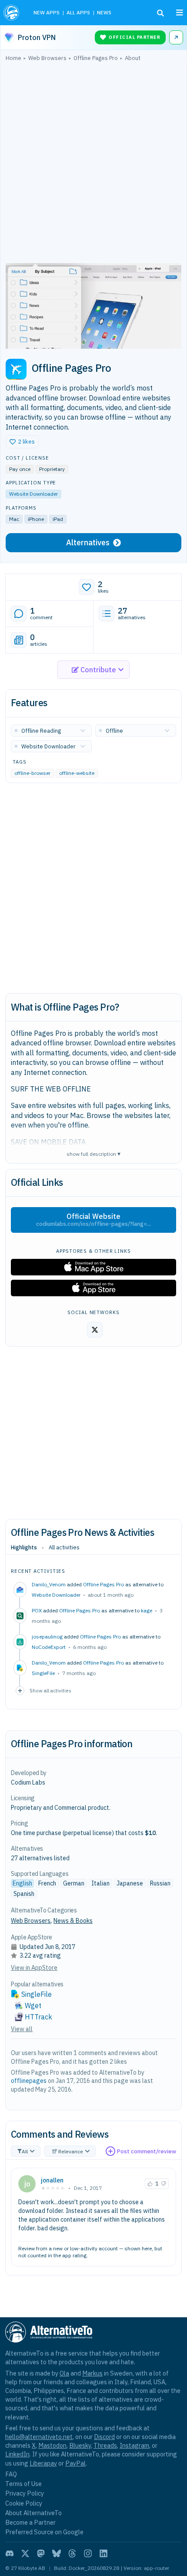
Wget (33, 2005)
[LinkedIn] (104, 2553)
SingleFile (43, 1673)
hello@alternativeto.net (39, 2437)
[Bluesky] (57, 2553)
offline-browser (32, 773)
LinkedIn (17, 2454)
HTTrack (38, 2017)
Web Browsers (31, 1921)
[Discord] (10, 2553)
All (25, 2151)
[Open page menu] (180, 13)
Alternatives (88, 542)
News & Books (73, 1921)
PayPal (75, 2463)
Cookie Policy (24, 2503)
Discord (104, 2437)
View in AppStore (34, 1968)
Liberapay (43, 2463)
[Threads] (72, 2553)
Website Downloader (33, 494)
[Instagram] (88, 2553)
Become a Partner (30, 2522)
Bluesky (80, 2445)
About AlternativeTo (33, 2513)
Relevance (71, 2151)
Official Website (93, 1220)
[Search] (160, 13)
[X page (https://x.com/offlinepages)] (95, 1330)
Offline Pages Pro (104, 1584)
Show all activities (50, 1690)
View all (22, 2029)
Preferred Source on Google (44, 2532)
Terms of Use (23, 2484)
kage (147, 1610)
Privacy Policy (25, 2493)
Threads (105, 2445)
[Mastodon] (41, 2553)
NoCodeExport (49, 1647)
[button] (22, 442)
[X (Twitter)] (25, 2553)
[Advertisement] (93, 164)
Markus (92, 2373)
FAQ (11, 2474)
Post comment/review (147, 2151)
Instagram (134, 2445)
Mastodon (52, 2445)
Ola (64, 2373)
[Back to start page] (12, 13)
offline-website (77, 773)
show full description (93, 1153)
